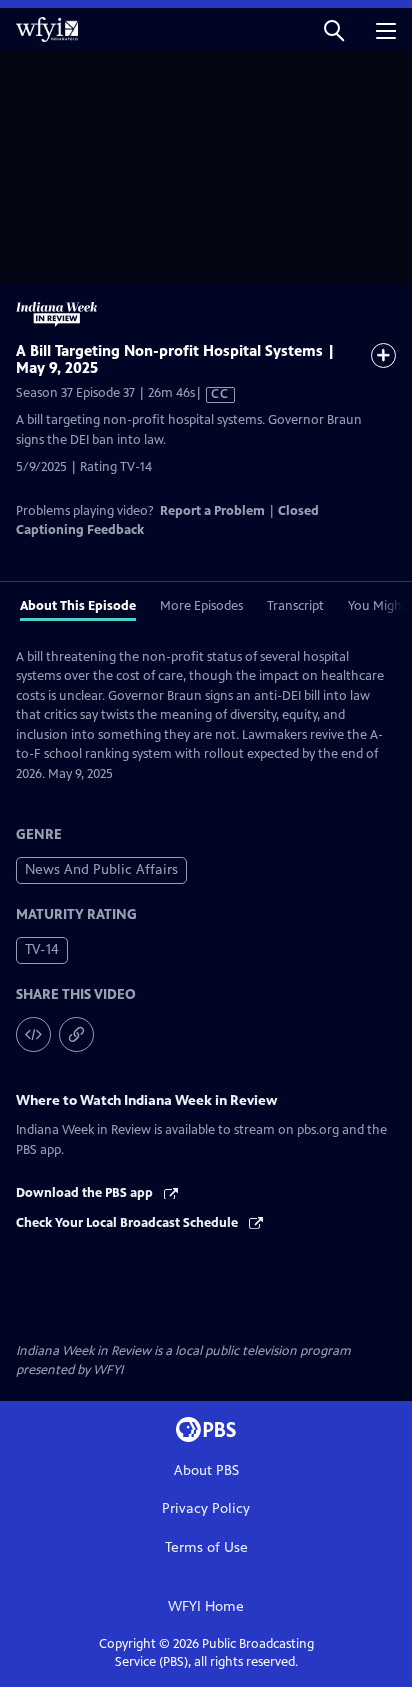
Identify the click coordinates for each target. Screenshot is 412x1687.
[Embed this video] (33, 1034)
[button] (334, 29)
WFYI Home (206, 1606)
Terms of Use (206, 1547)
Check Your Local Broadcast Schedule (128, 1223)
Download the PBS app (86, 1193)
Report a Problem (212, 511)
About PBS (206, 1470)
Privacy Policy (206, 1508)
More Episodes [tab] (201, 606)
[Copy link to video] (76, 1034)
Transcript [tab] (295, 606)
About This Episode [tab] (78, 606)
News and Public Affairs (101, 869)
